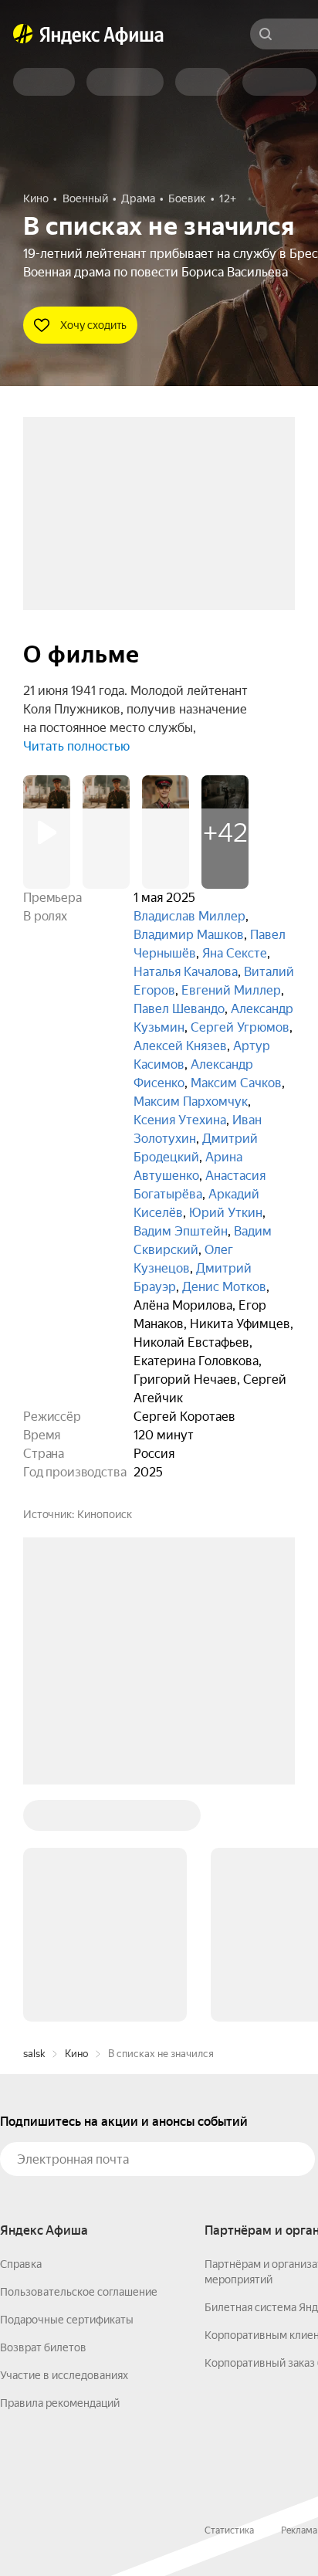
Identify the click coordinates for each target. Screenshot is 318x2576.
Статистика (229, 2530)
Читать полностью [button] (76, 746)
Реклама (299, 2530)
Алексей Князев (180, 1046)
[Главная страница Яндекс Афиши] (23, 34)
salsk (34, 2054)
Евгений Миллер (231, 990)
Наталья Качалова (186, 972)
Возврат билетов (43, 2347)
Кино (76, 2054)
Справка (21, 2264)
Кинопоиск (105, 1514)
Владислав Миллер (189, 916)
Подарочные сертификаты (67, 2320)
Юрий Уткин (226, 1213)
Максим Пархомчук (191, 1102)
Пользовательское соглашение (79, 2292)
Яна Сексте (235, 953)
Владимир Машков (189, 935)
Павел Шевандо (179, 1009)
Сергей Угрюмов (240, 1027)
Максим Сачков (236, 1083)
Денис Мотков (224, 1287)
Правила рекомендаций (60, 2403)
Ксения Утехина (180, 1120)
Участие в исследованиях (64, 2375)
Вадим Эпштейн (181, 1231)
